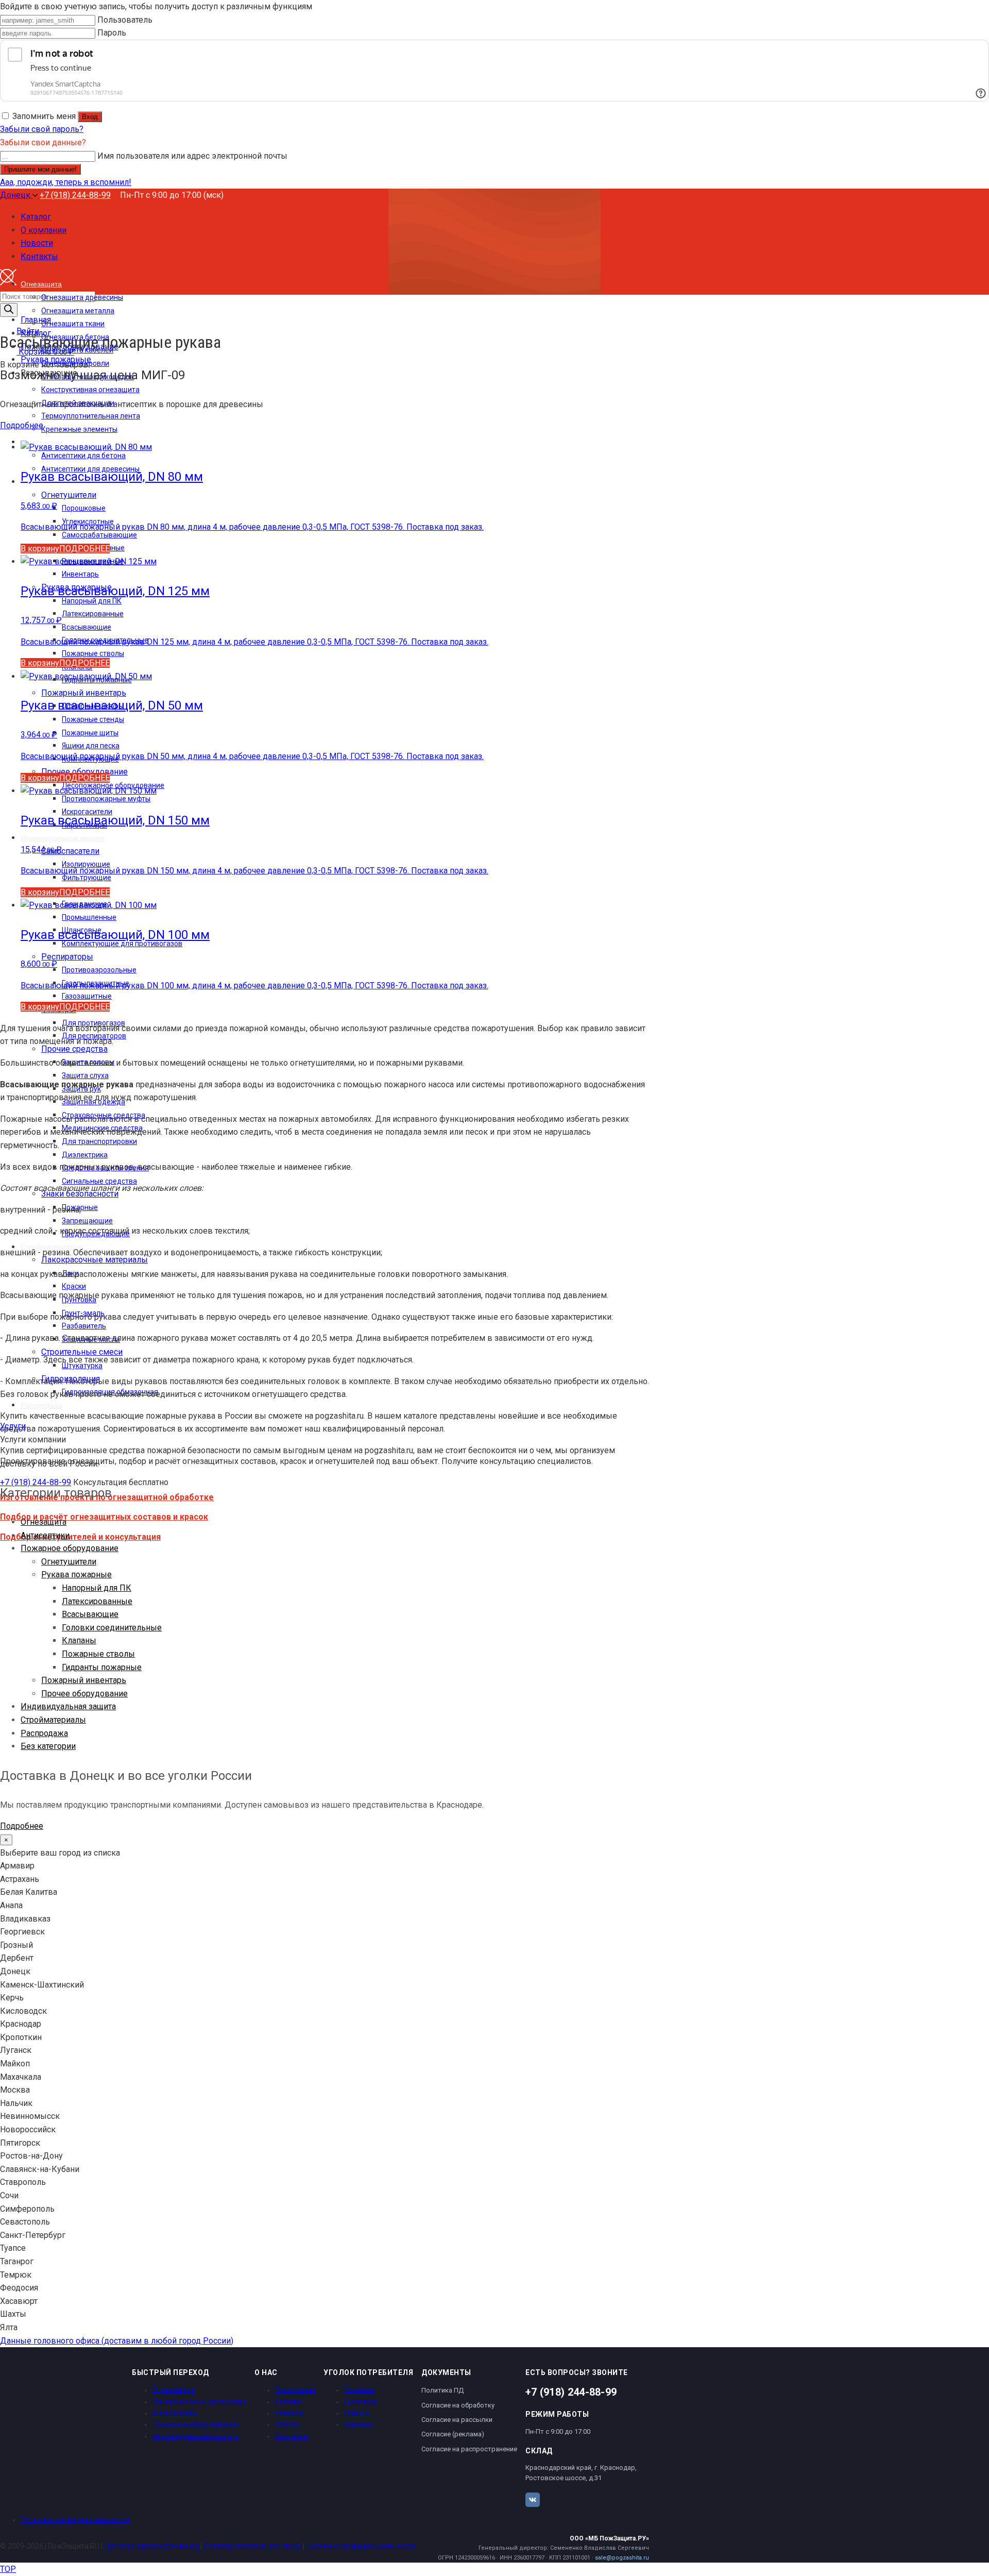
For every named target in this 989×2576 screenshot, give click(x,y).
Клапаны (79, 1640)
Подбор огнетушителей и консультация (80, 1537)
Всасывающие (90, 1614)
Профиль (360, 2390)
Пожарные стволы (98, 1654)
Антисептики (45, 1535)
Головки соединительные (112, 1628)
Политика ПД (442, 2390)
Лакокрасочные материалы (199, 2402)
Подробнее (22, 425)
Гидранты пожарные (102, 1667)
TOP (8, 2569)
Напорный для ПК (97, 1588)
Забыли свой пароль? (42, 129)
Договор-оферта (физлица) (151, 2546)
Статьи (287, 2425)
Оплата (357, 2413)
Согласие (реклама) (453, 2434)
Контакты (292, 2436)
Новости (289, 2413)
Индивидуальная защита (68, 1706)
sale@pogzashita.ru (622, 2558)
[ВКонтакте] (533, 2500)
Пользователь (125, 20)
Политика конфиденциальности (75, 2520)
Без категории (48, 1746)
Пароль (112, 33)
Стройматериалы (53, 1720)
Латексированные (97, 1601)
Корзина (359, 2425)
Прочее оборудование (84, 1694)
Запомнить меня (44, 116)
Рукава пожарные (76, 1575)
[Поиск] (9, 310)
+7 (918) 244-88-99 (75, 195)
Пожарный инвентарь (84, 1680)
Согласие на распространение (469, 2449)
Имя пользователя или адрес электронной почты (192, 156)
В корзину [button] (40, 549)
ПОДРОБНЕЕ (84, 549)
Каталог (289, 2402)
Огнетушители (69, 1562)
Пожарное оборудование (70, 1548)
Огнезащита (44, 1522)
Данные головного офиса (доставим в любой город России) (117, 2341)
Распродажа (44, 1733)
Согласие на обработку (458, 2405)
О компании (295, 2390)
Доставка (361, 2402)
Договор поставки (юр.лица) (252, 2546)
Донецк (16, 195)
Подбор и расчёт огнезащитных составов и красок (104, 1517)
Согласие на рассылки (457, 2420)
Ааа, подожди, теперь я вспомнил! (66, 182)
